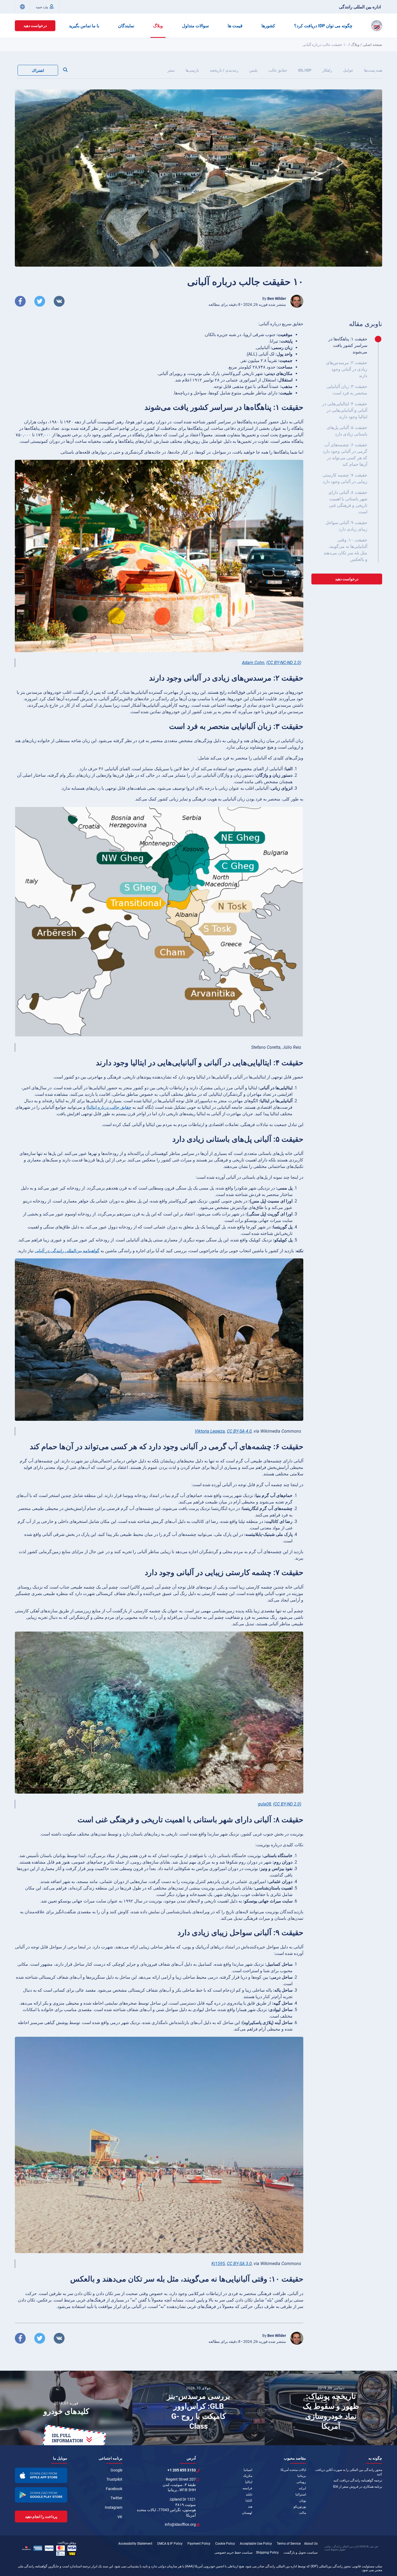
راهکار (327, 70)
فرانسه (247, 2488)
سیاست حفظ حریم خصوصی (233, 2552)
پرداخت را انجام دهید (41, 2517)
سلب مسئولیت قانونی (367, 2566)
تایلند (249, 2494)
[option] (66, 2408)
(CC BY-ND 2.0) (287, 1804)
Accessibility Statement (135, 2544)
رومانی (301, 2482)
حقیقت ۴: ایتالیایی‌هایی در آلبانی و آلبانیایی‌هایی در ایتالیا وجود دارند (345, 410)
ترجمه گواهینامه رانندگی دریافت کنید (358, 2480)
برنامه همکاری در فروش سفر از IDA (358, 2487)
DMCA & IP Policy (170, 2544)
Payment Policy (199, 2544)
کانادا (249, 2501)
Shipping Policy (267, 2552)
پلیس (253, 70)
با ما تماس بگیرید (84, 26)
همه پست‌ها (373, 70)
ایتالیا (249, 2482)
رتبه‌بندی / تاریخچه (224, 70)
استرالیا (301, 2494)
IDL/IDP (305, 70)
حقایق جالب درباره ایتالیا (110, 1107)
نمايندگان (126, 26)
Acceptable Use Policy (256, 2544)
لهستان (247, 2513)
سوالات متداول (195, 26)
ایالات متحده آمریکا (293, 2470)
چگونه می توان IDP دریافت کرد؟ (323, 26)
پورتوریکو (300, 2507)
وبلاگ (158, 26)
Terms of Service (289, 2544)
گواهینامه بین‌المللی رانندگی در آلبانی (67, 1251)
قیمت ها (235, 26)
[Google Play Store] (41, 2495)
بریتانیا (302, 2476)
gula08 (265, 1804)
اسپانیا (248, 2470)
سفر (171, 70)
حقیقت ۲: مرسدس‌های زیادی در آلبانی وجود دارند (347, 369)
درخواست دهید (35, 26)
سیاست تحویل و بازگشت (301, 2552)
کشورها (268, 26)
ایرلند (302, 2488)
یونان (303, 2501)
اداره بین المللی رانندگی (360, 7)
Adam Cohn (253, 663)
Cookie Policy (225, 2544)
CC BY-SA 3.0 (239, 2264)
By (274, 299)
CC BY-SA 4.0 (239, 1431)
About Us (311, 2544)
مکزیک (248, 2476)
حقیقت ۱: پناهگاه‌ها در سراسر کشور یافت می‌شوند (348, 345)
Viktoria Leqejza (210, 1431)
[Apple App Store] (41, 2475)
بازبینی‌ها (192, 70)
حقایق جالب (278, 70)
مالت (302, 2513)
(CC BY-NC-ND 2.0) (284, 663)
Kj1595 (218, 2264)
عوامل (348, 70)
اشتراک (38, 71)
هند (250, 2507)
